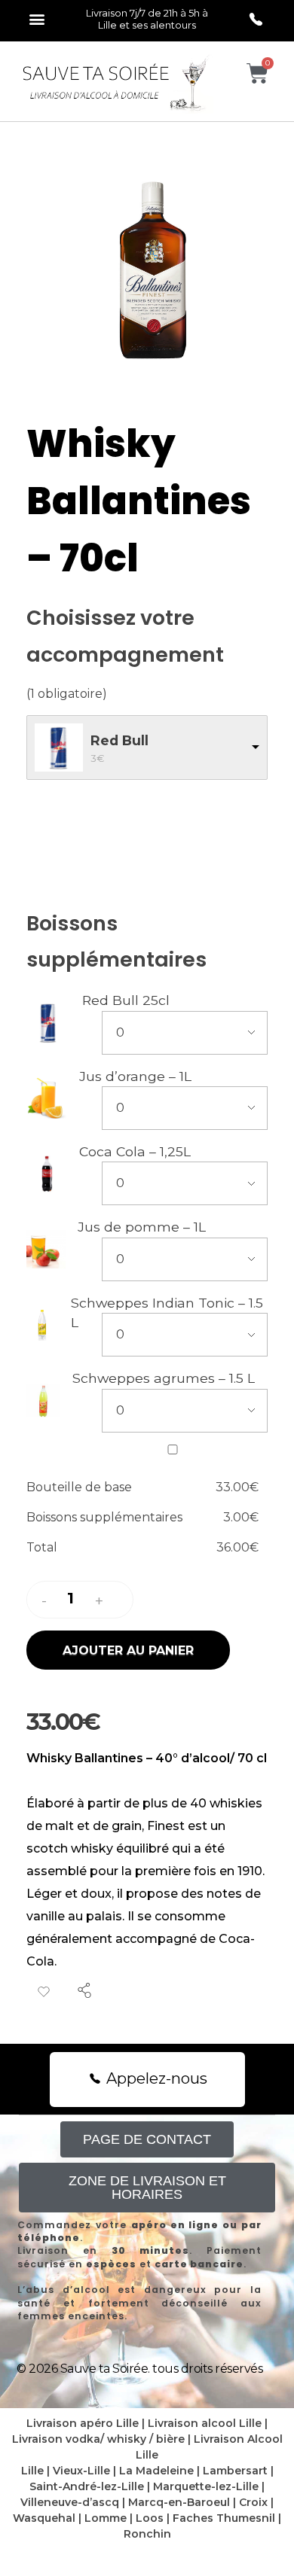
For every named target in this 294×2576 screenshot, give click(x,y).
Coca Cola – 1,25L (135, 1151)
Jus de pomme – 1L (142, 1227)
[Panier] (257, 73)
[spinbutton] (72, 1599)
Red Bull (119, 740)
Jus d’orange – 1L (135, 1076)
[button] (37, 18)
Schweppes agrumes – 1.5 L (164, 1378)
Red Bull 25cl (126, 1000)
